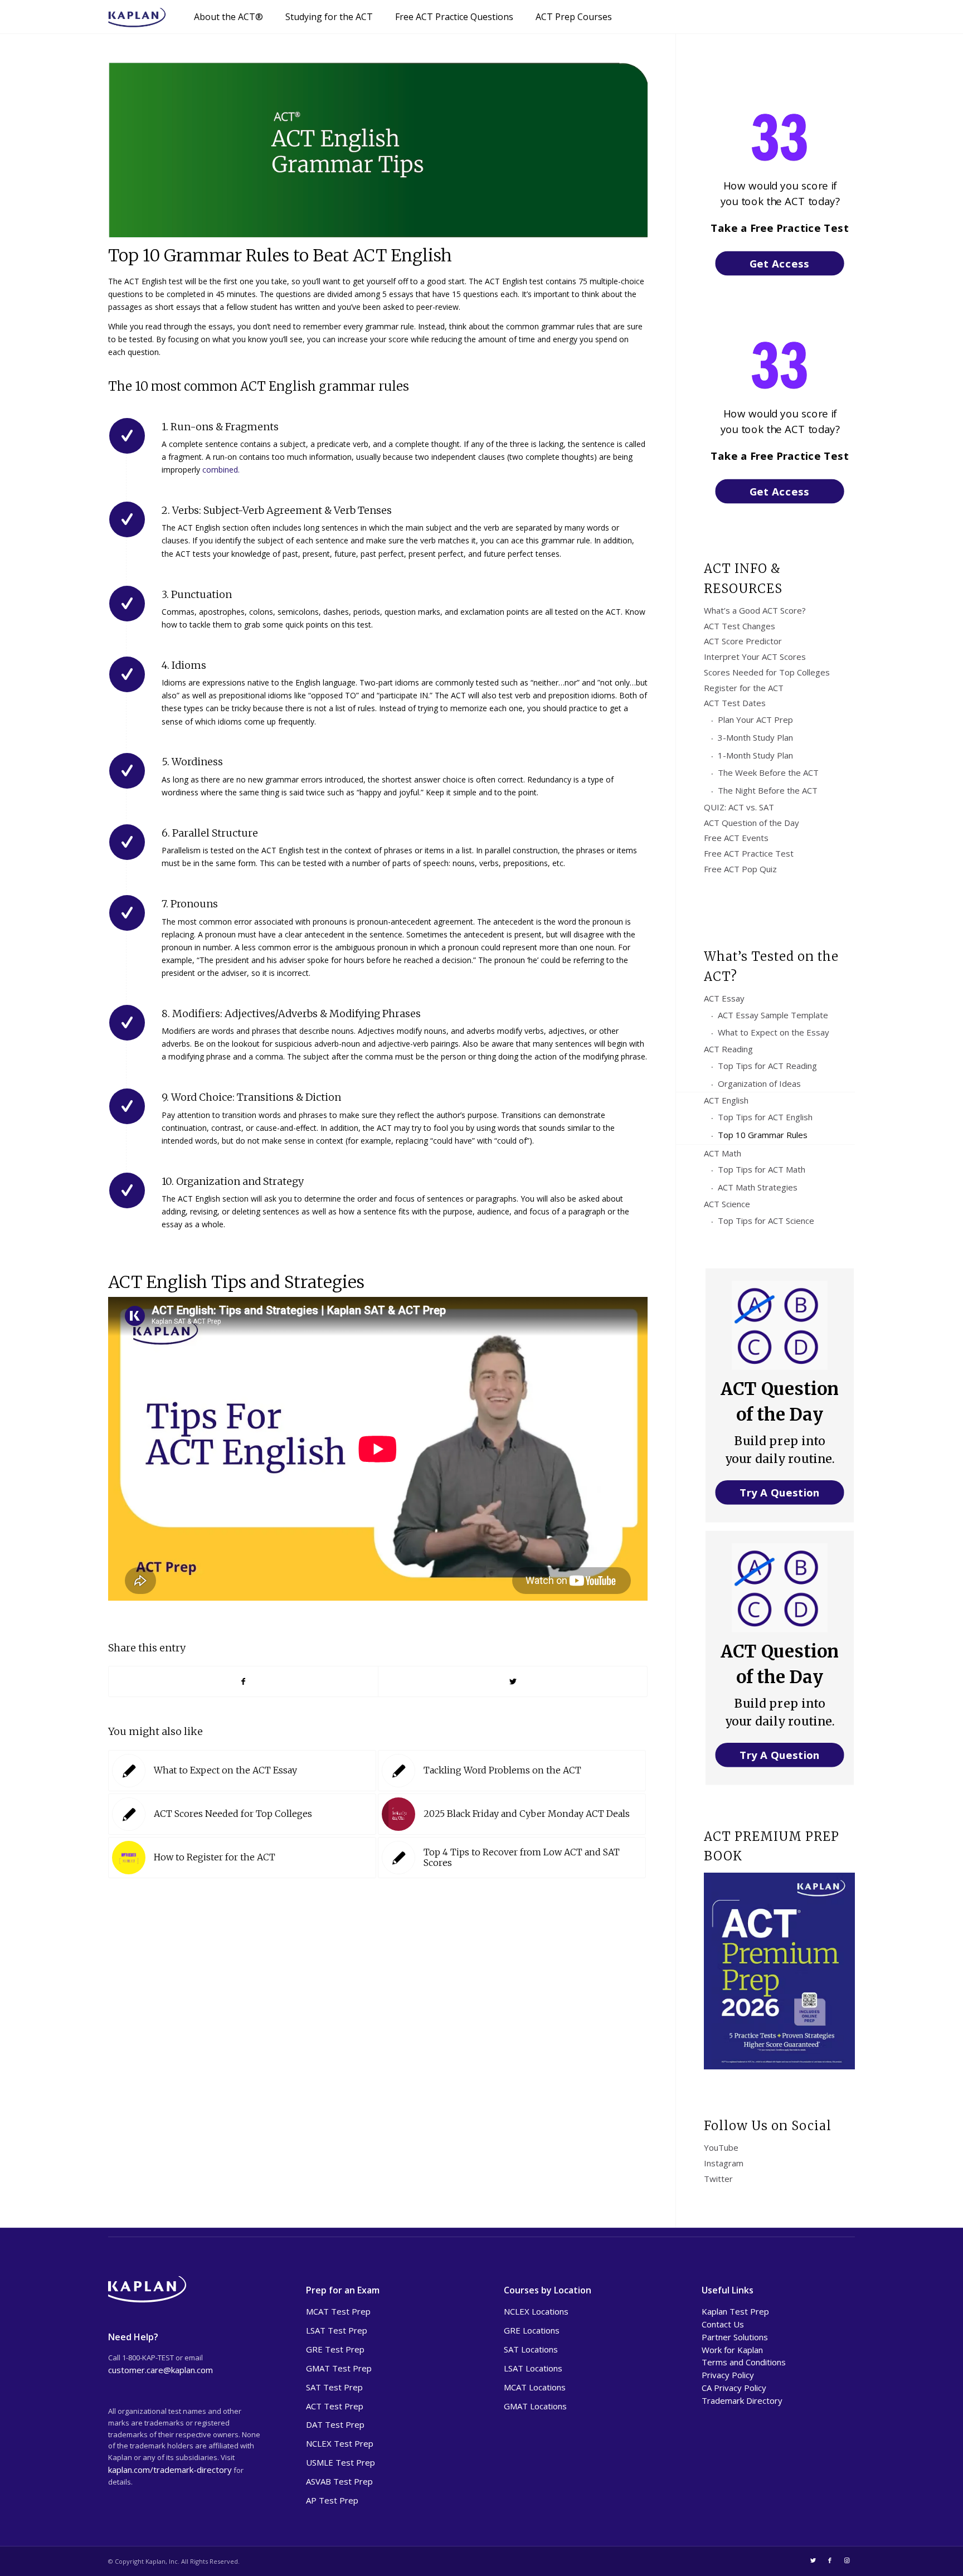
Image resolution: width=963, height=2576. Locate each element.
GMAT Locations (535, 2406)
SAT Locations (531, 2349)
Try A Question (780, 1492)
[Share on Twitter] (513, 1681)
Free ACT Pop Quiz (740, 869)
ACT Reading (728, 1049)
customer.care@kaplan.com (160, 2370)
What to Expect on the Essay (774, 1032)
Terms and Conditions (744, 2362)
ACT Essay (724, 998)
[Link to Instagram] (847, 2560)
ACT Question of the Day (752, 823)
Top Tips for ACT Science (766, 1221)
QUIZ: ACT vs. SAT (739, 807)
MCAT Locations (535, 2387)
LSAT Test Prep (337, 2330)
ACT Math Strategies (758, 1187)
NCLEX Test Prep (340, 2443)
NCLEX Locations (536, 2311)
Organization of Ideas (759, 1083)
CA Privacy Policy (734, 2388)
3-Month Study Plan (755, 737)
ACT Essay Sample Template (773, 1015)
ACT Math (723, 1153)
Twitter (718, 2179)
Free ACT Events (736, 838)
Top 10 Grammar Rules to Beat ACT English (280, 255)
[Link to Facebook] (830, 2560)
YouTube (721, 2147)
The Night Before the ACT (768, 790)
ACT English (726, 1100)
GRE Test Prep (335, 2349)
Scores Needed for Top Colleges (767, 672)
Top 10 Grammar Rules (763, 1135)
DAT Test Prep (335, 2424)
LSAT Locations (533, 2368)
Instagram (724, 2163)
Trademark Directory (742, 2400)
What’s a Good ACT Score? (755, 610)
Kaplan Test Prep (735, 2311)
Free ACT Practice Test (749, 853)
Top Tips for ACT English (765, 1117)
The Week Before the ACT (768, 772)
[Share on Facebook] (243, 1681)
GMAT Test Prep (339, 2368)
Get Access (780, 263)
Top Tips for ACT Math (762, 1169)
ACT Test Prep (335, 2406)
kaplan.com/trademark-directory (170, 2470)
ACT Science (727, 1204)
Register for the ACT (744, 688)
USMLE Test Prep (341, 2462)
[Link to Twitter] (813, 2560)
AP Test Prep (332, 2500)
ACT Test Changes (740, 626)
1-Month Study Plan (755, 755)
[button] (780, 228)
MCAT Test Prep (338, 2311)
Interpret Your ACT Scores (755, 657)
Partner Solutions (735, 2337)
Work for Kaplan (732, 2350)
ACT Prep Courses (574, 17)
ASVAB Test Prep (339, 2481)
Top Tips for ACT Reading (767, 1066)
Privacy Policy (728, 2375)
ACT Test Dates (735, 703)
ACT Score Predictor (743, 641)
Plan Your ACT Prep (755, 720)
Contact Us (723, 2324)
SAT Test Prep (334, 2387)
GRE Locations (532, 2330)
